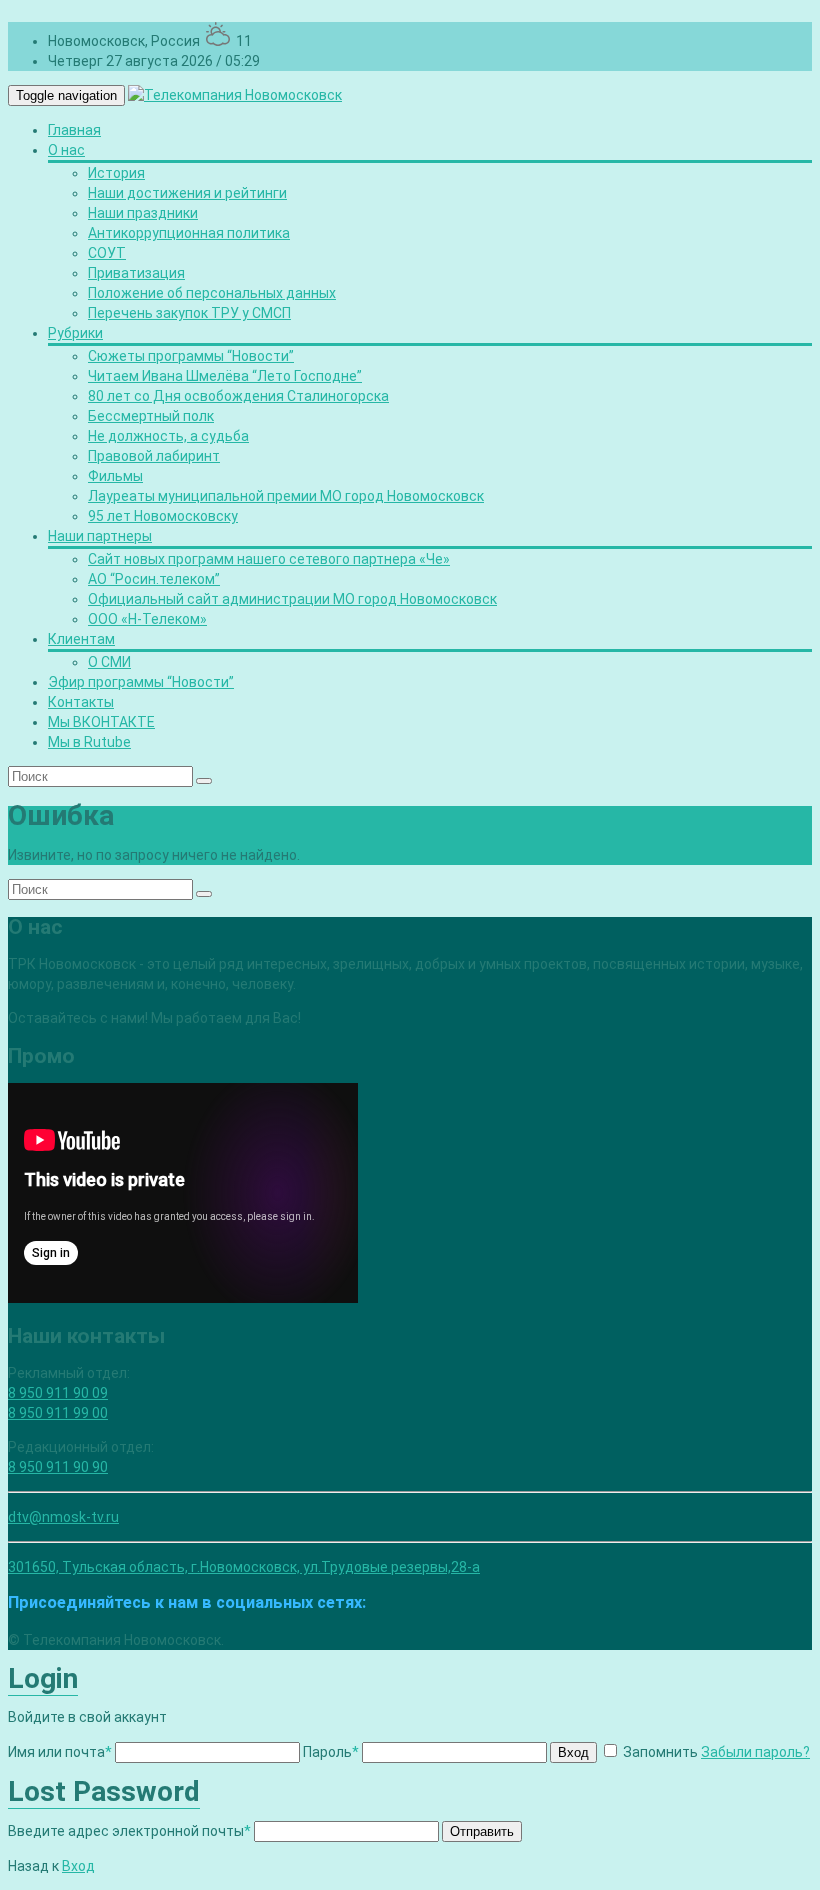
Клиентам (81, 639)
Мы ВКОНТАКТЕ (101, 722)
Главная (74, 130)
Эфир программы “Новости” (141, 682)
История (116, 173)
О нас (66, 150)
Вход (573, 1752)
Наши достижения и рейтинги (187, 193)
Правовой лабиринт (154, 456)
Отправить (482, 1831)
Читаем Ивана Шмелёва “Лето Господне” (225, 376)
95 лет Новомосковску (163, 516)
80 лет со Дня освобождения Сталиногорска (238, 396)
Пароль (331, 1752)
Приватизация (136, 273)
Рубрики (75, 333)
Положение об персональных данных (212, 293)
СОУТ (107, 253)
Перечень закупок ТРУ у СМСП (189, 313)
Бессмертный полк (151, 416)
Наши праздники (143, 213)
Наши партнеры (100, 536)
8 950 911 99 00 (58, 1413)
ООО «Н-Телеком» (147, 619)
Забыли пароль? (755, 1752)
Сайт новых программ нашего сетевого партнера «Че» (269, 559)
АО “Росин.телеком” (154, 579)
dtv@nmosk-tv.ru (63, 1517)
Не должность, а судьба (168, 436)
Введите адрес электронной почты (129, 1831)
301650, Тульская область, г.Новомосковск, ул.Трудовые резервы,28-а (244, 1567)
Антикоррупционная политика (189, 233)
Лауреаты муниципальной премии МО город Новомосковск (286, 496)
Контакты (81, 702)
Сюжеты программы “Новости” (191, 356)
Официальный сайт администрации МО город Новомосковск (292, 599)
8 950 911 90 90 (58, 1467)
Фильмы (115, 476)
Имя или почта (60, 1752)
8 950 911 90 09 (58, 1393)
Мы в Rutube (89, 742)
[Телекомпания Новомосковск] (235, 95)
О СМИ (109, 662)
